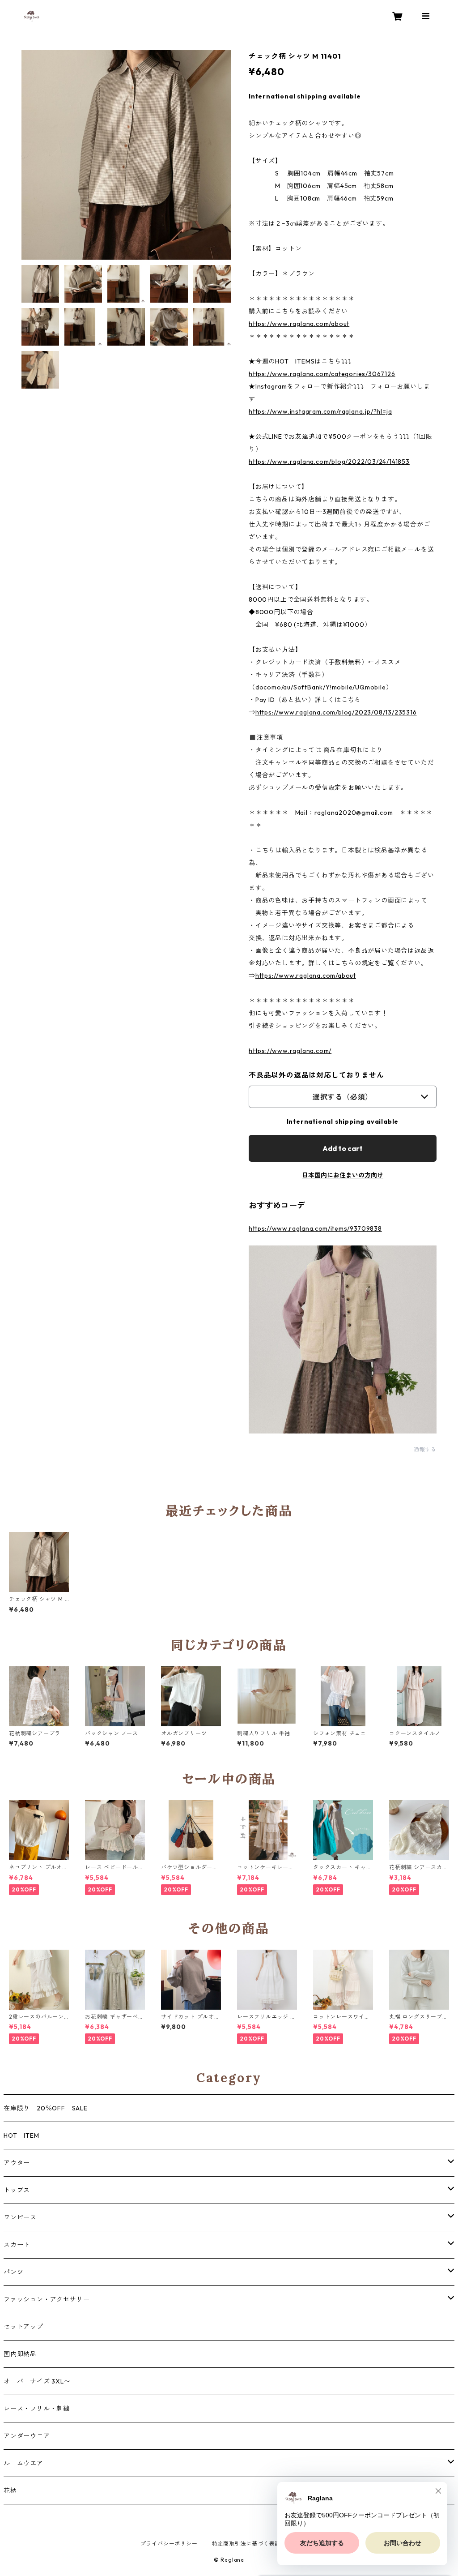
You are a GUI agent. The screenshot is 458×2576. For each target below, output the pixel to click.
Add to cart (343, 1148)
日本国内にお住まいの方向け (343, 1175)
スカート (17, 2245)
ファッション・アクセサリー (47, 2299)
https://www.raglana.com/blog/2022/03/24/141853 (329, 462)
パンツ (13, 2272)
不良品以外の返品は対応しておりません (316, 1075)
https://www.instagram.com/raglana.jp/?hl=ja (320, 411)
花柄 (10, 2490)
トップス (17, 2190)
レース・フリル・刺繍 (37, 2409)
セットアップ (23, 2327)
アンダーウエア (27, 2436)
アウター (17, 2163)
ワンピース (20, 2217)
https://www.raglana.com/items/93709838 (315, 1228)
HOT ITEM (21, 2135)
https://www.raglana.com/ (290, 1051)
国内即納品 (20, 2354)
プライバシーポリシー (169, 2544)
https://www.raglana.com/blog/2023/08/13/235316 (336, 712)
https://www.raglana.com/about (299, 324)
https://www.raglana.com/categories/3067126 (322, 374)
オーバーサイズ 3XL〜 (37, 2381)
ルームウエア (23, 2463)
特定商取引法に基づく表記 (246, 2544)
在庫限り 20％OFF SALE (46, 2108)
